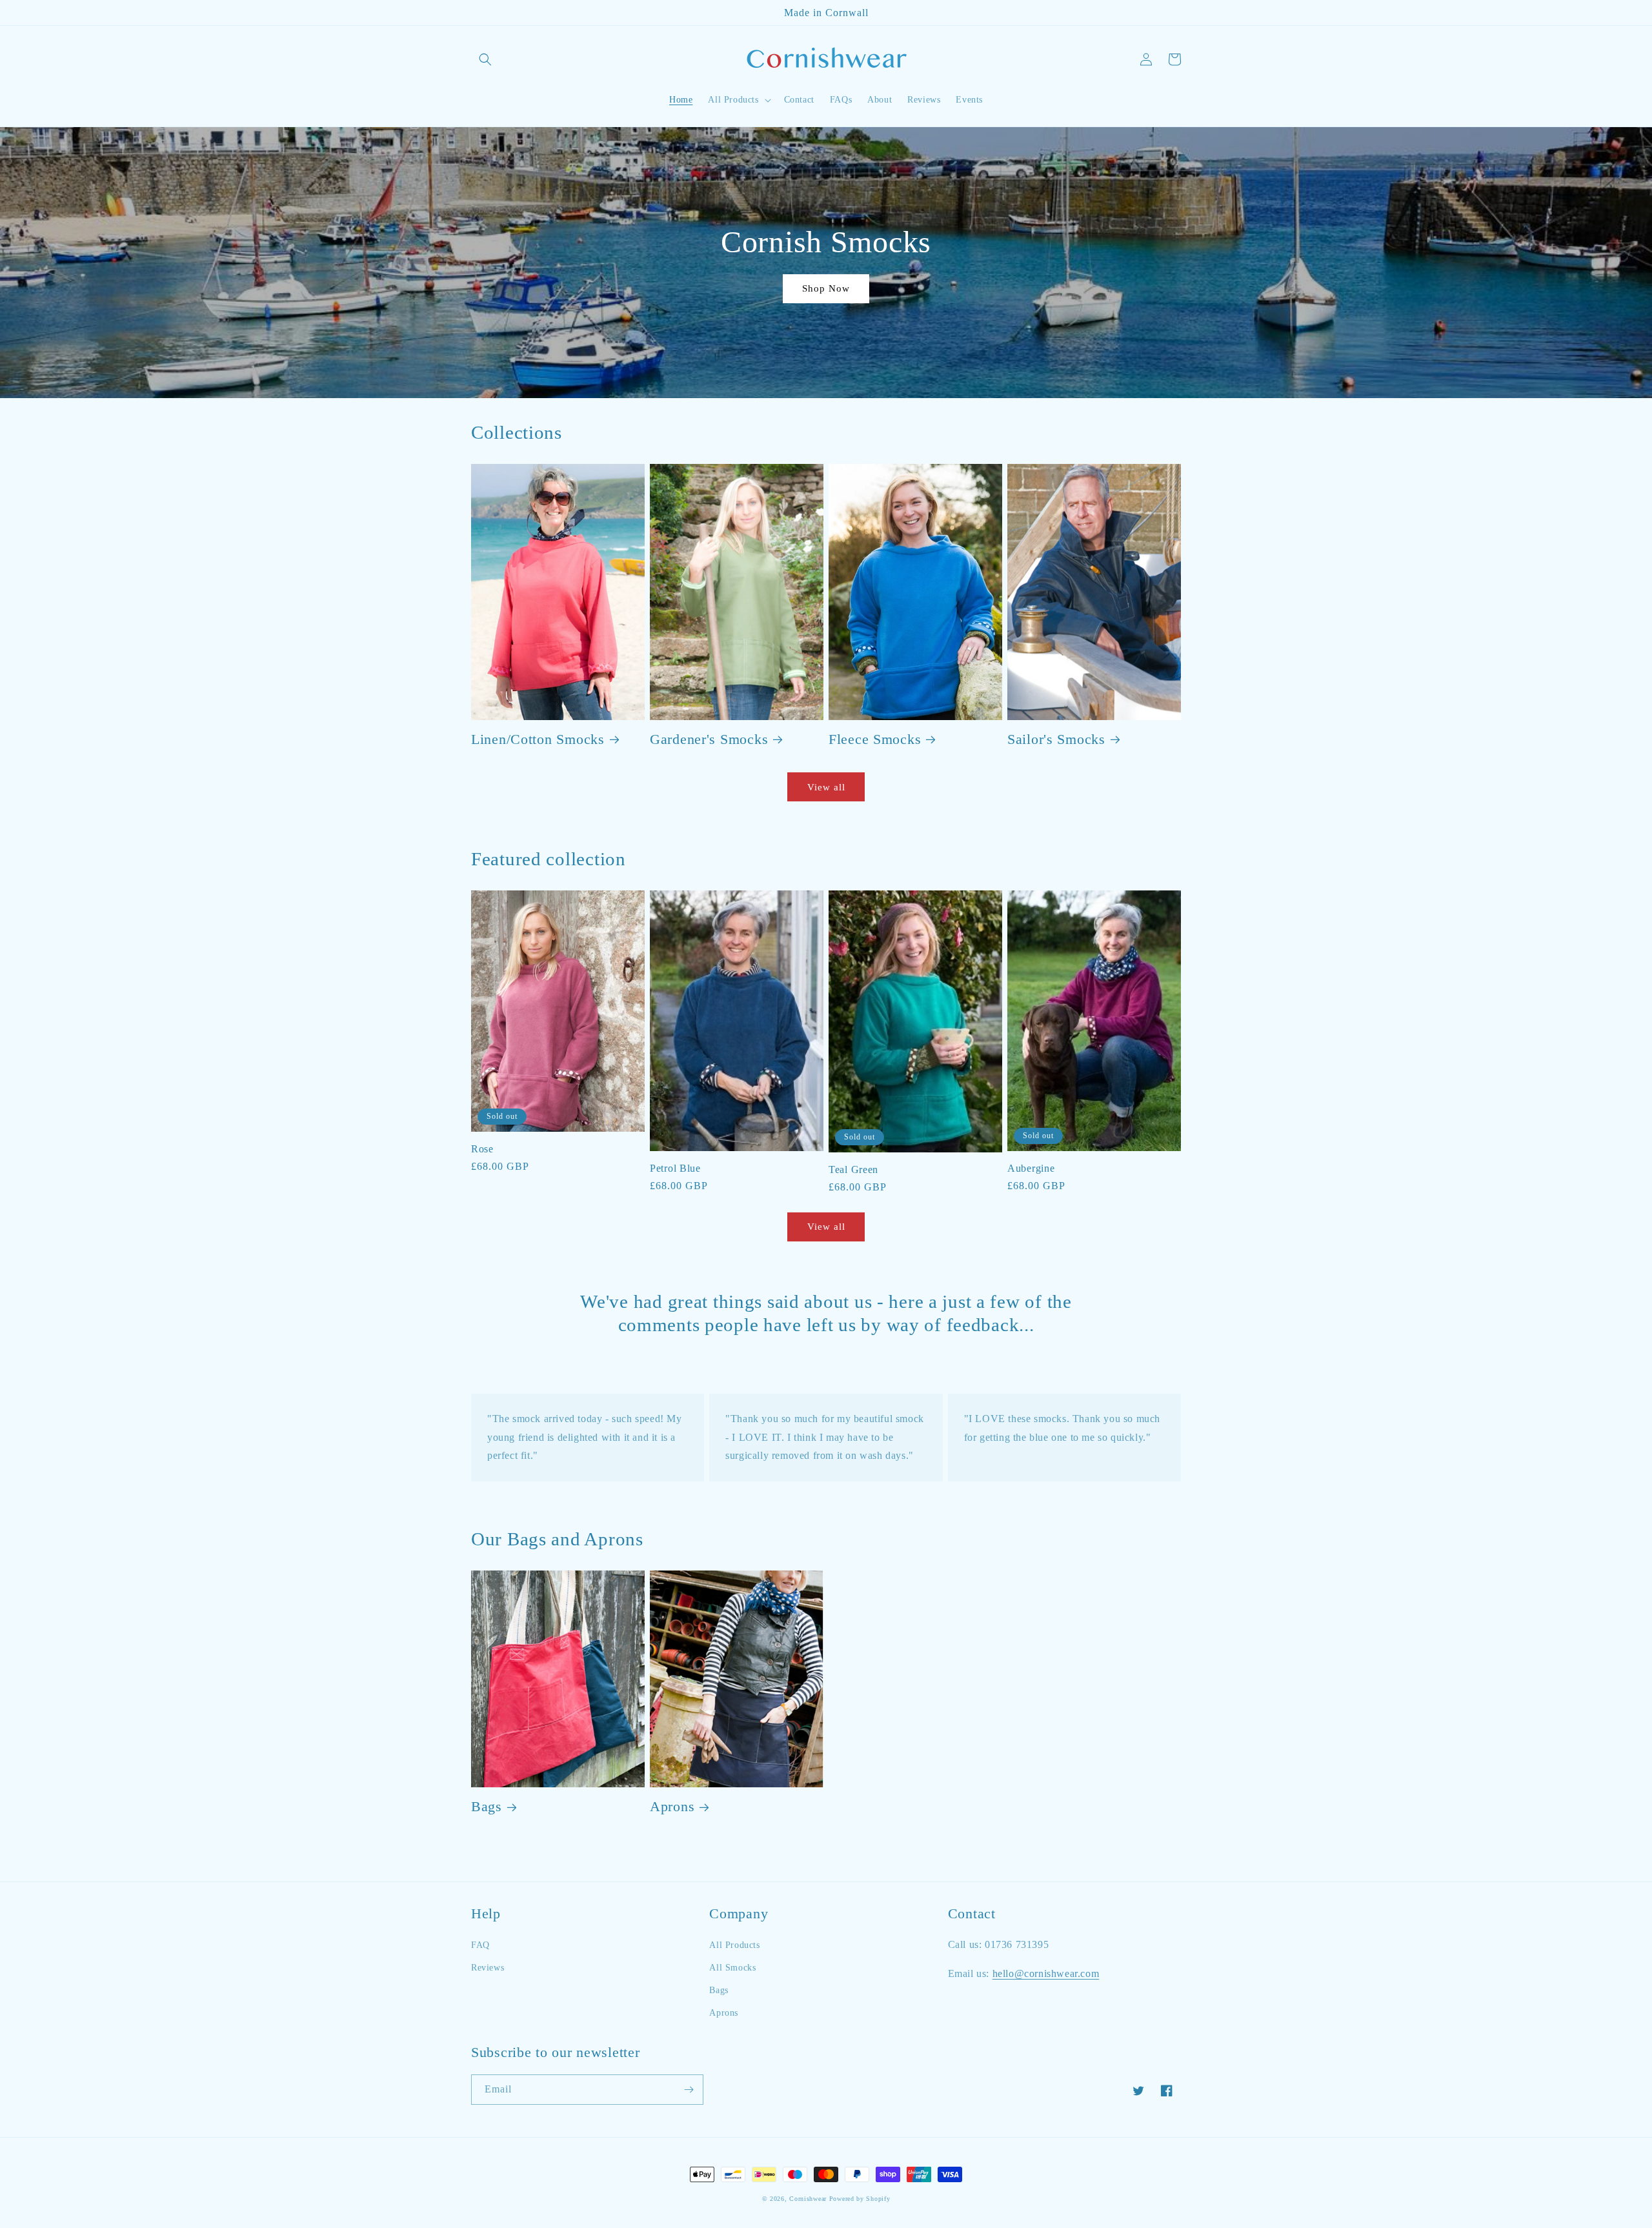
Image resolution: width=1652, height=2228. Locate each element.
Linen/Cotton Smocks (538, 739)
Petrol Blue (675, 1168)
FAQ (480, 1945)
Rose (482, 1149)
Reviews (488, 1968)
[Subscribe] (689, 2090)
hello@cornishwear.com (1046, 1973)
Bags (487, 1807)
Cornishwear (808, 2199)
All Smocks (732, 1968)
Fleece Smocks (875, 739)
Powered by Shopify (860, 2199)
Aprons (672, 1807)
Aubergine (1031, 1168)
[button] (485, 59)
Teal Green (853, 1169)
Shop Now (826, 288)
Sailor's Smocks (1056, 739)
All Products (734, 1945)
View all (826, 787)
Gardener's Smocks (709, 739)
